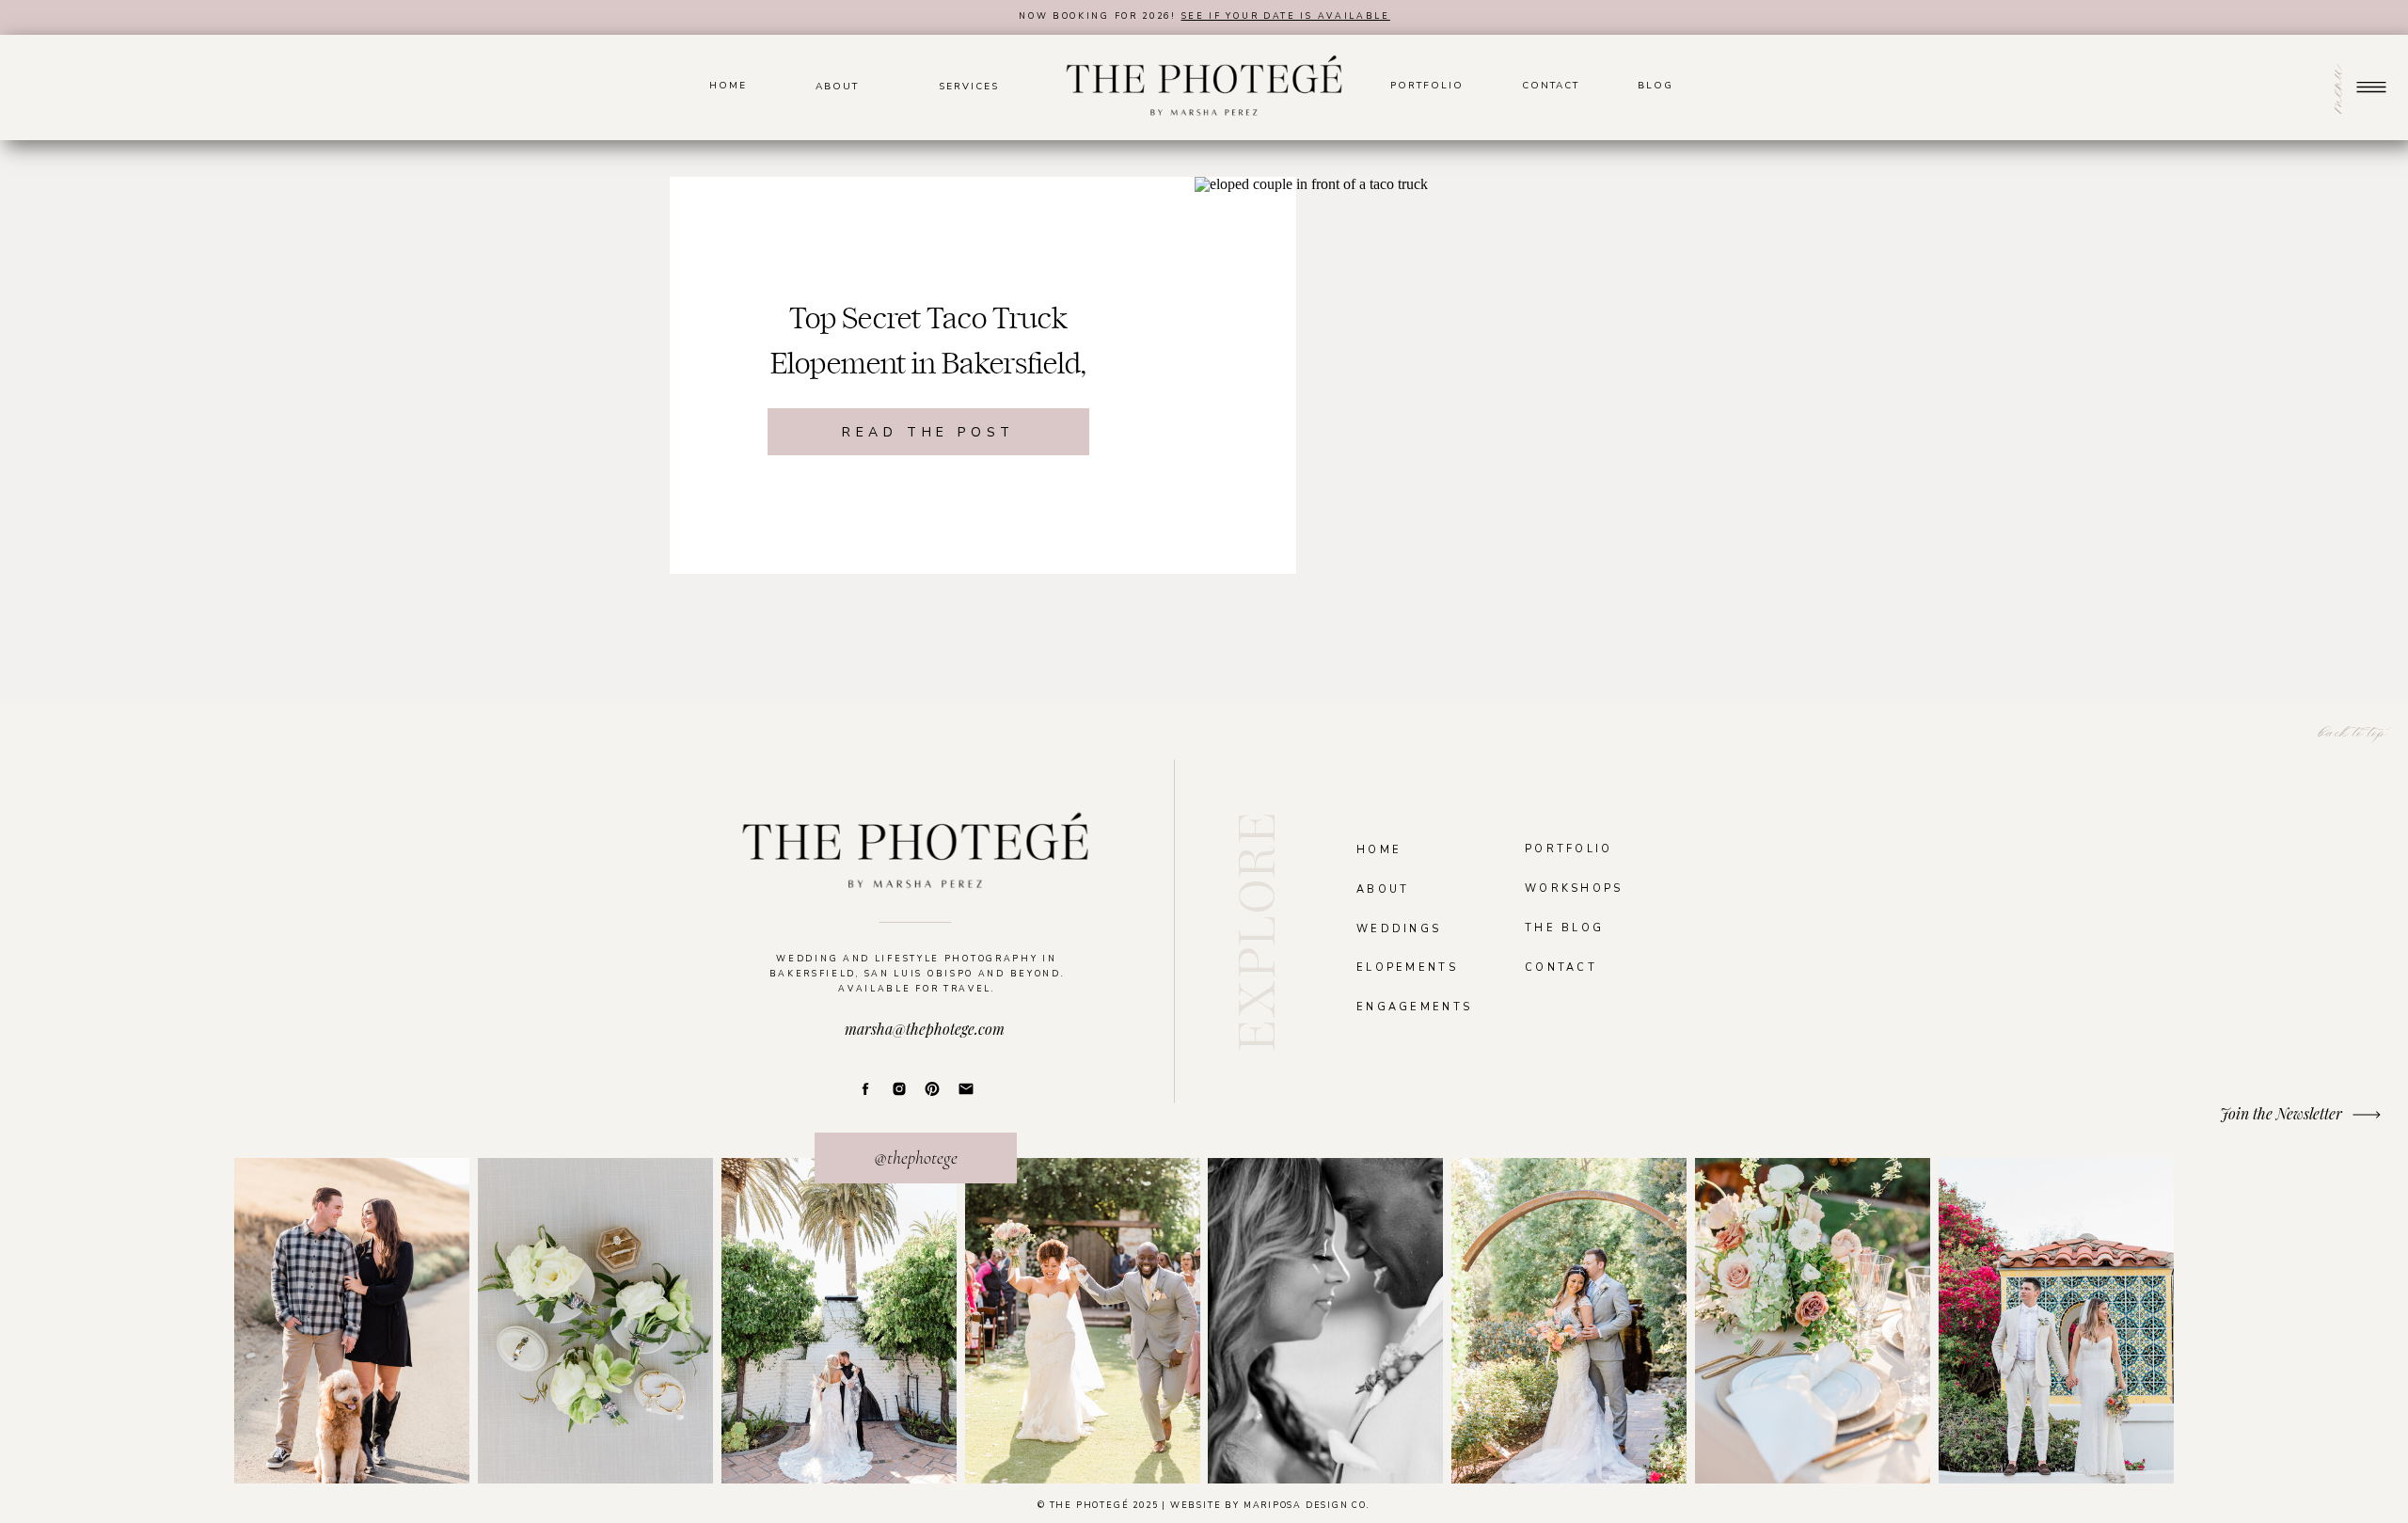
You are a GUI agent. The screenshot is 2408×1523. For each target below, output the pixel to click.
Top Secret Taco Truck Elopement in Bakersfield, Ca (928, 364)
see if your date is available (1286, 16)
